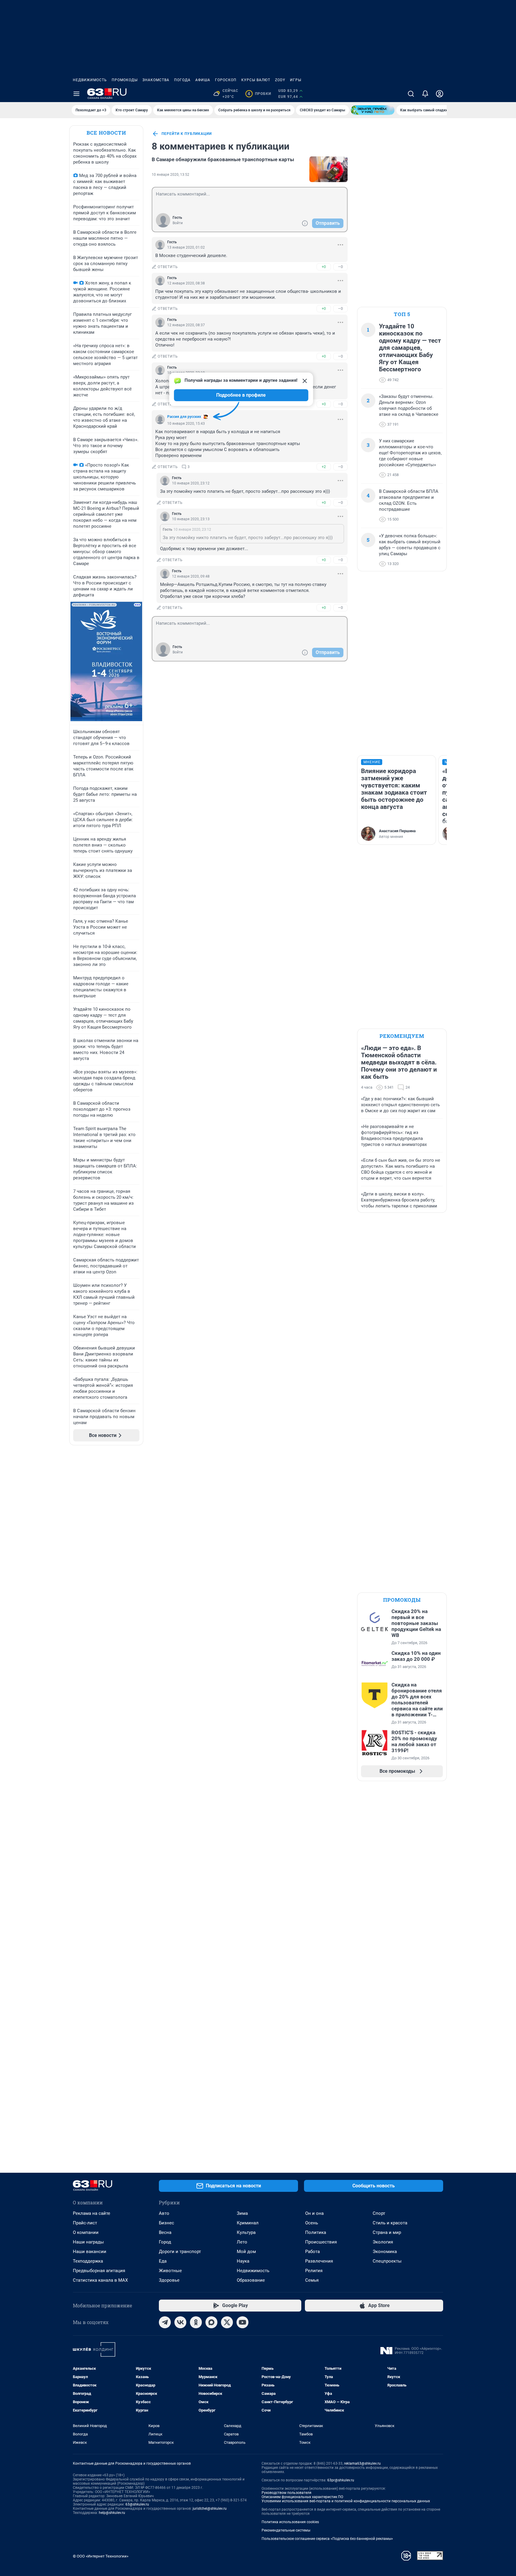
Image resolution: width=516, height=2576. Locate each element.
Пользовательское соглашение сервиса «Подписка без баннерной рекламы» (327, 2539)
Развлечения (319, 2261)
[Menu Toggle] (76, 94)
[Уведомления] (425, 94)
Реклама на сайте (92, 2213)
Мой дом (246, 2252)
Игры (296, 80)
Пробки (259, 94)
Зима (242, 2213)
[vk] (180, 2322)
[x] (227, 2322)
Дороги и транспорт (180, 2252)
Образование (251, 2280)
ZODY (280, 80)
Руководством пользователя (287, 2493)
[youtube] (242, 2322)
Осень (312, 2223)
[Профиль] (440, 94)
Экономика (385, 2252)
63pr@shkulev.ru (341, 2480)
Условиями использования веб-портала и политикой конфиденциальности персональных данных (346, 2501)
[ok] (196, 2322)
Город (165, 2242)
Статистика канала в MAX (100, 2280)
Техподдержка (88, 2261)
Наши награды (88, 2242)
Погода (182, 80)
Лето (242, 2242)
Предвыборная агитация (99, 2271)
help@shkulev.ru (112, 2513)
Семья (312, 2280)
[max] (211, 2322)
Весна (165, 2232)
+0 (324, 267)
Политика (316, 2232)
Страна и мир (387, 2232)
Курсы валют (256, 80)
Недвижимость (90, 80)
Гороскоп (226, 80)
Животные (170, 2271)
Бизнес (166, 2223)
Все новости (106, 133)
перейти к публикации (187, 134)
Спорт (379, 2213)
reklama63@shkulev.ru (362, 2463)
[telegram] (165, 2322)
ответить (168, 267)
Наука (243, 2261)
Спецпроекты (387, 2261)
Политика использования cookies (290, 2522)
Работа (312, 2252)
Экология (383, 2242)
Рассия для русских (184, 417)
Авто (164, 2213)
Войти (178, 223)
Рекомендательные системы (286, 2530)
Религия (314, 2271)
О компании (86, 2232)
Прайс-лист (85, 2223)
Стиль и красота (390, 2223)
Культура (246, 2232)
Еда (163, 2261)
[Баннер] (373, 110)
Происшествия (321, 2242)
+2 (324, 467)
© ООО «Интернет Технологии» (101, 2556)
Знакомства (156, 80)
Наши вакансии (90, 2252)
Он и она (314, 2213)
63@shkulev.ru (137, 2504)
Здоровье (169, 2280)
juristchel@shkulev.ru (210, 2509)
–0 (340, 267)
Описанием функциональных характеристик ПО (302, 2497)
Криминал (248, 2223)
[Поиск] (411, 94)
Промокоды (125, 80)
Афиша (203, 80)
